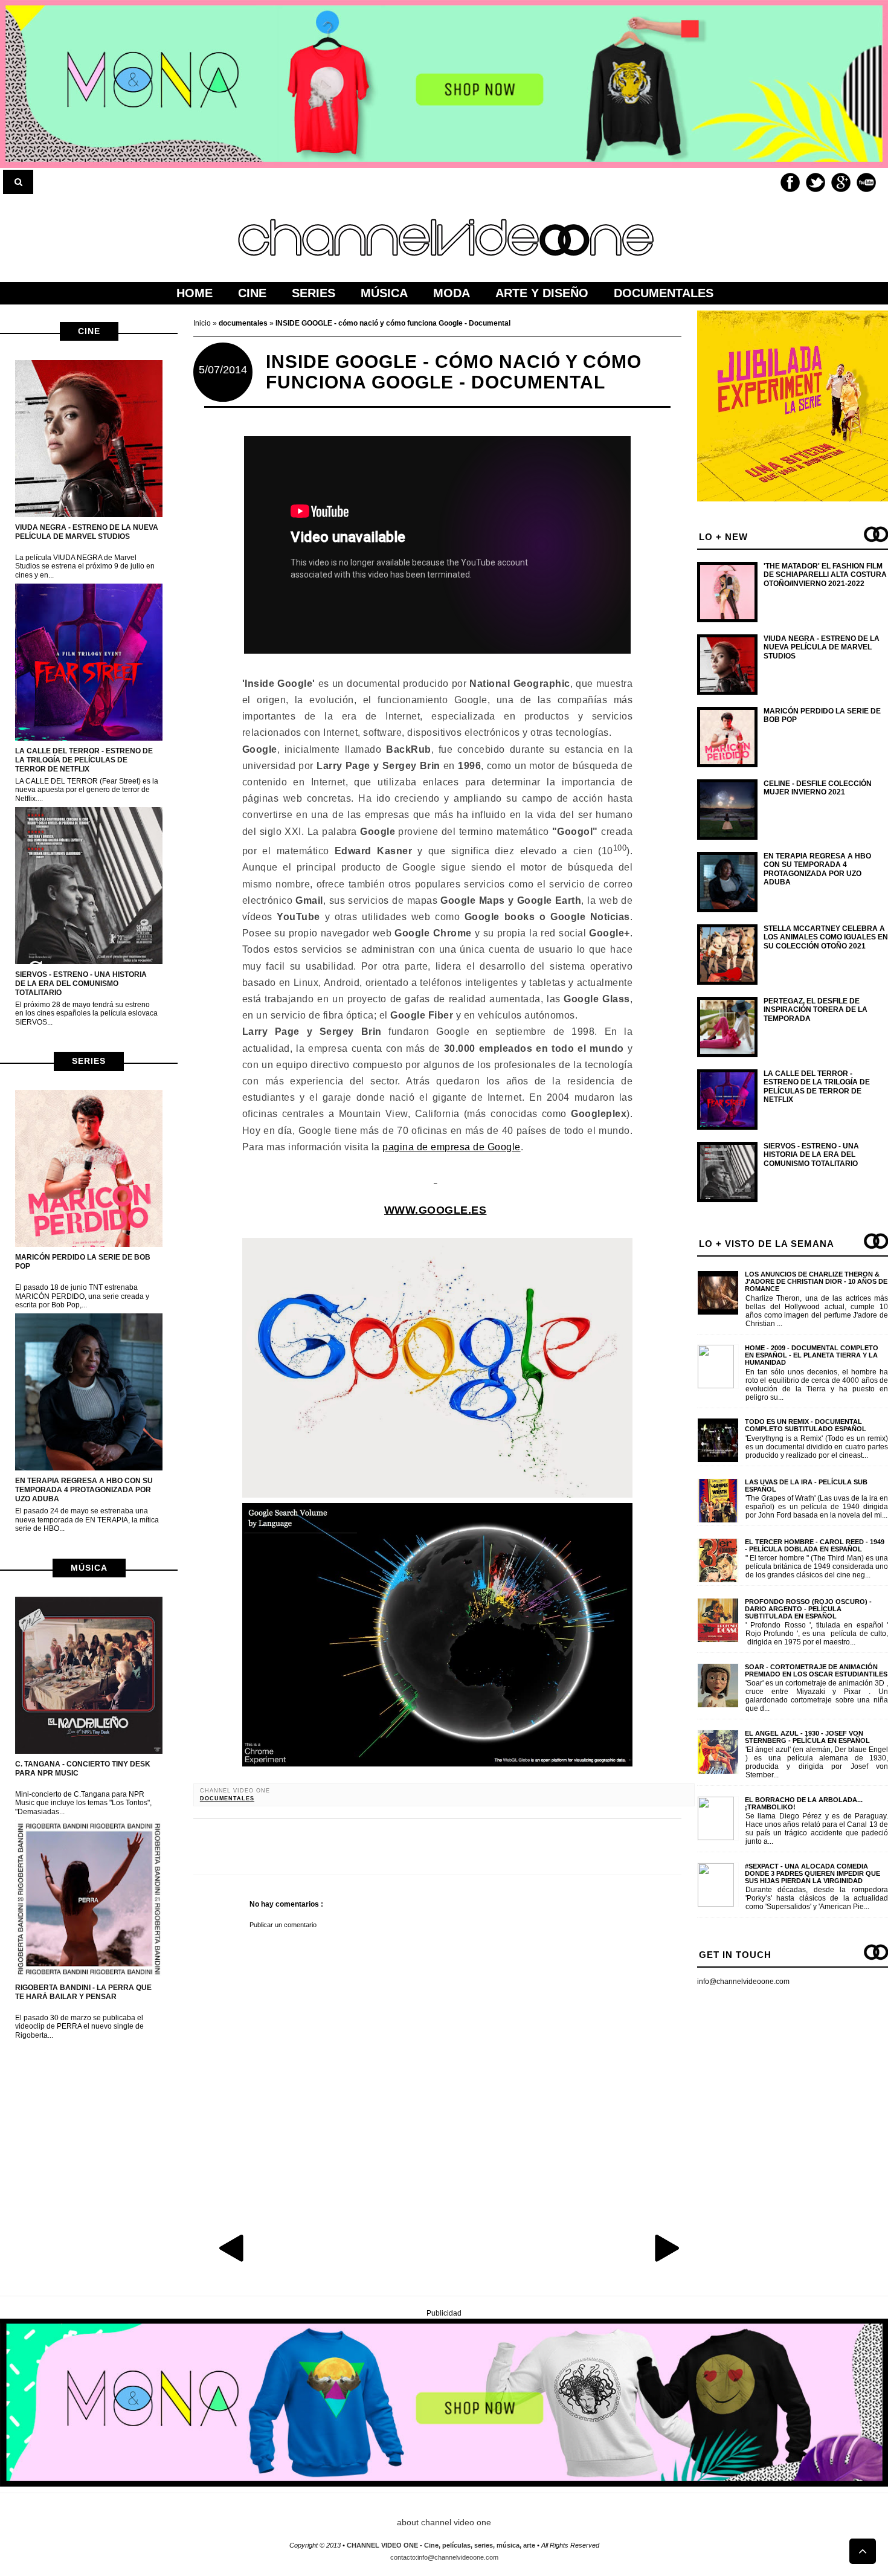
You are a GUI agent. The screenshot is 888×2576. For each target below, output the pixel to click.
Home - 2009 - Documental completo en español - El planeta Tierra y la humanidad (812, 1355)
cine (89, 331)
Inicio (203, 323)
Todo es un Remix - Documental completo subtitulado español (806, 1425)
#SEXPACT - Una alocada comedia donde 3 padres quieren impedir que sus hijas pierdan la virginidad (812, 1873)
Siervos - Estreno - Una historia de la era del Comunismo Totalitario (81, 984)
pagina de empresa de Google (452, 1147)
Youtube (866, 182)
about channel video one (444, 2522)
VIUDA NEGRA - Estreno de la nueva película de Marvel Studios (87, 532)
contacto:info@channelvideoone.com (444, 2557)
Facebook (790, 182)
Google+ (841, 182)
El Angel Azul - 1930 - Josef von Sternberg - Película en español (807, 1737)
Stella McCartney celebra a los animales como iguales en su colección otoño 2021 (826, 937)
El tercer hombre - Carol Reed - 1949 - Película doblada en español (815, 1545)
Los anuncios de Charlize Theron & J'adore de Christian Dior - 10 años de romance (816, 1281)
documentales (227, 1798)
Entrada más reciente (233, 2247)
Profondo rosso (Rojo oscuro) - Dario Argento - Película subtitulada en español (808, 1609)
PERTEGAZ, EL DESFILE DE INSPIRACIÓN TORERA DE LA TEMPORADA (816, 1010)
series (89, 1061)
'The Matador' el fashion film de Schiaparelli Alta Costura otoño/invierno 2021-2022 (825, 575)
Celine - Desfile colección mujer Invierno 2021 (818, 788)
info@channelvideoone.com (743, 1982)
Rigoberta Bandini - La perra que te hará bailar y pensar (83, 1992)
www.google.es (436, 1210)
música (89, 1568)
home (195, 293)
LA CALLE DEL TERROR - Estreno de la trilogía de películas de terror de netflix (84, 760)
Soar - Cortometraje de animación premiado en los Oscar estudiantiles (816, 1670)
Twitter (816, 182)
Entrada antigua (666, 2247)
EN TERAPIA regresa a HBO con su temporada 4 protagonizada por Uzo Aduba (84, 1490)
